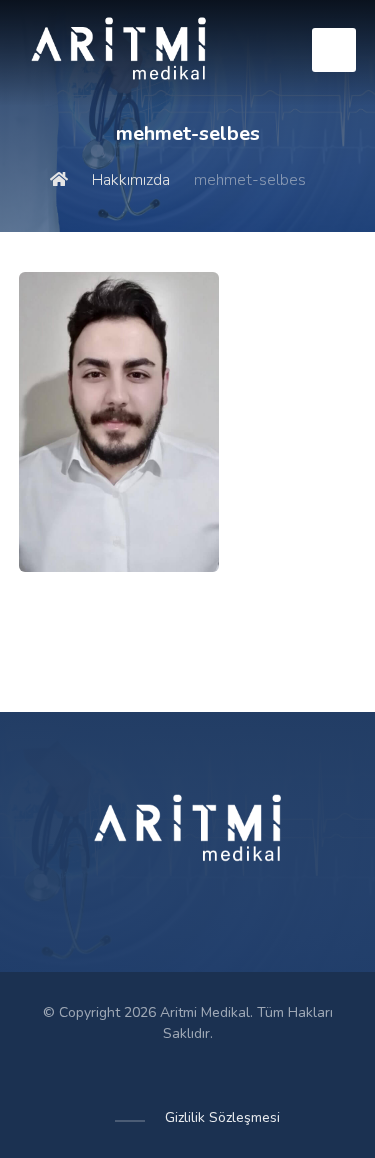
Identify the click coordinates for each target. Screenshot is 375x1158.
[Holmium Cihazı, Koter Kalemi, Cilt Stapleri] (119, 52)
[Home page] (59, 180)
